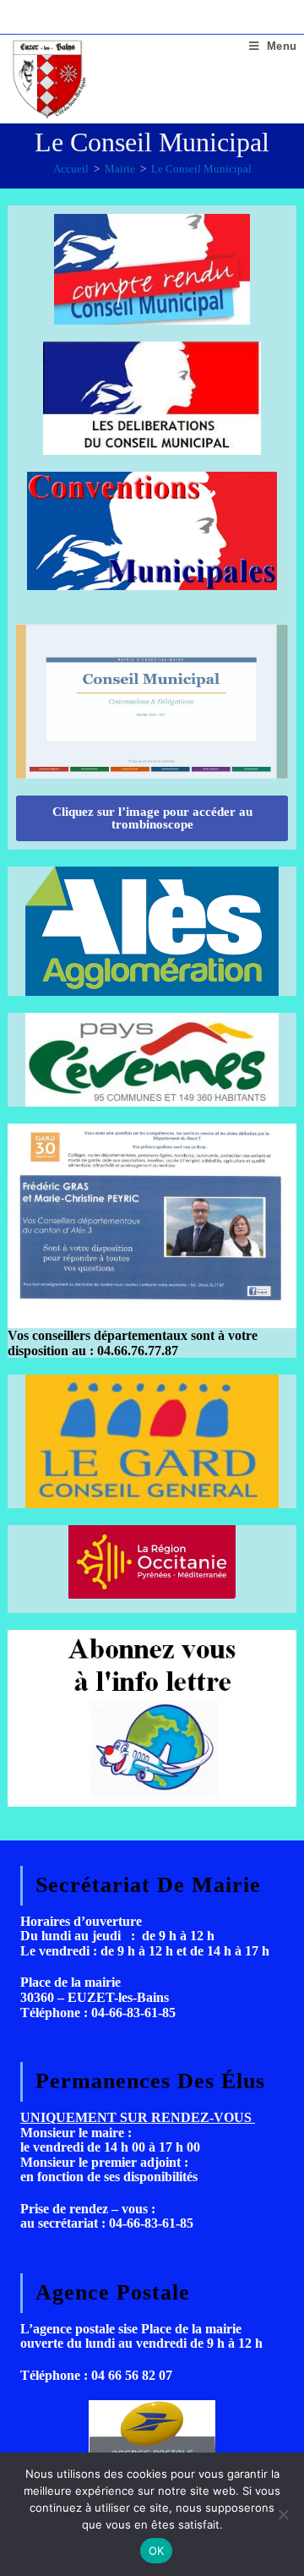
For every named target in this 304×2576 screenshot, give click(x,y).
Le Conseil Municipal (201, 169)
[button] (152, 818)
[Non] (283, 2514)
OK (157, 2551)
